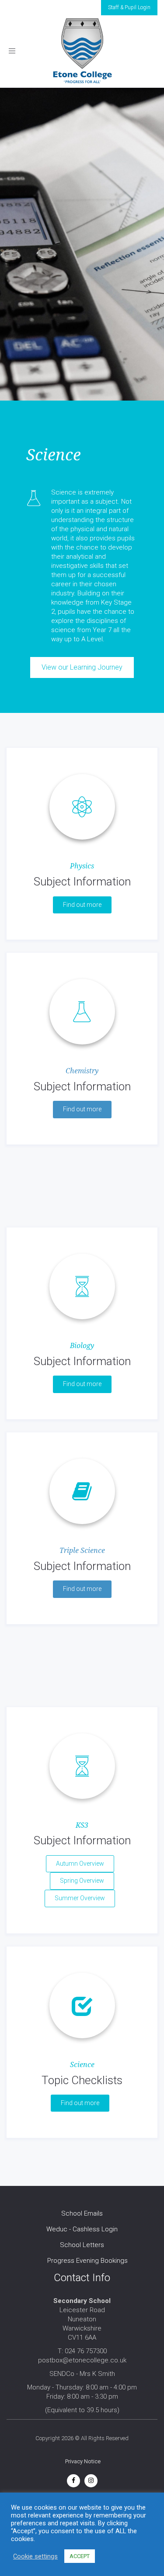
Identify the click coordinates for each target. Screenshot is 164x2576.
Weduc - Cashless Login (82, 2229)
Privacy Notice (83, 2461)
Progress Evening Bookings (87, 2261)
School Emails (82, 2213)
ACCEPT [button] (80, 2556)
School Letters (82, 2245)
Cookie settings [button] (35, 2556)
